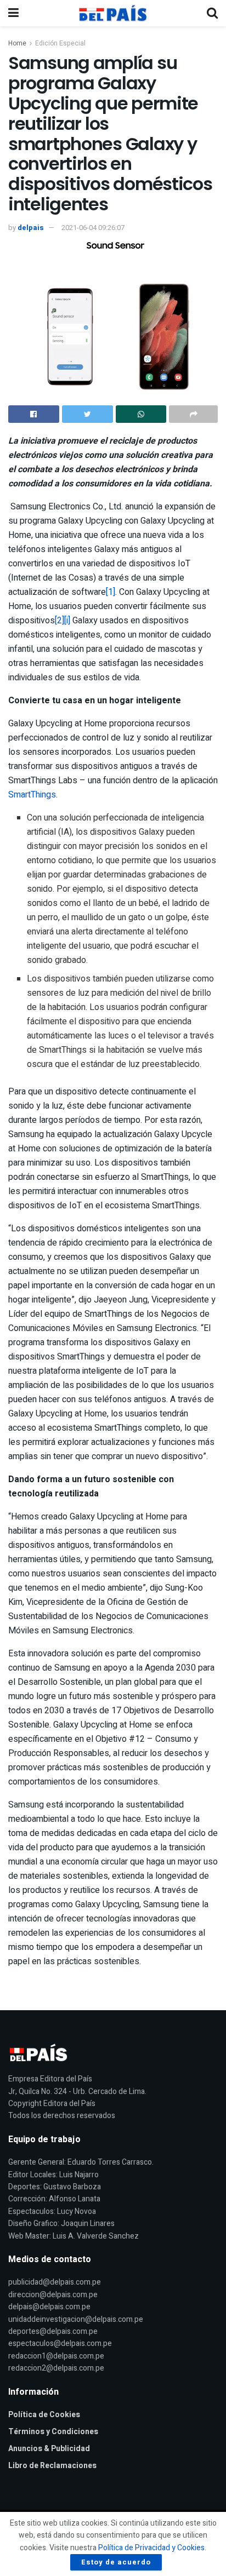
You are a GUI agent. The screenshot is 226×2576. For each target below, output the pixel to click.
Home (17, 43)
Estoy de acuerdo (116, 2562)
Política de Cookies (44, 2415)
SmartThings (32, 795)
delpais (31, 228)
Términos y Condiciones (53, 2432)
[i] (67, 621)
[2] (60, 621)
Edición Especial (60, 43)
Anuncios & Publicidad (49, 2449)
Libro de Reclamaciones (52, 2466)
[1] (111, 592)
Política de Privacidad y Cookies (151, 2548)
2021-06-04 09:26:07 (93, 228)
